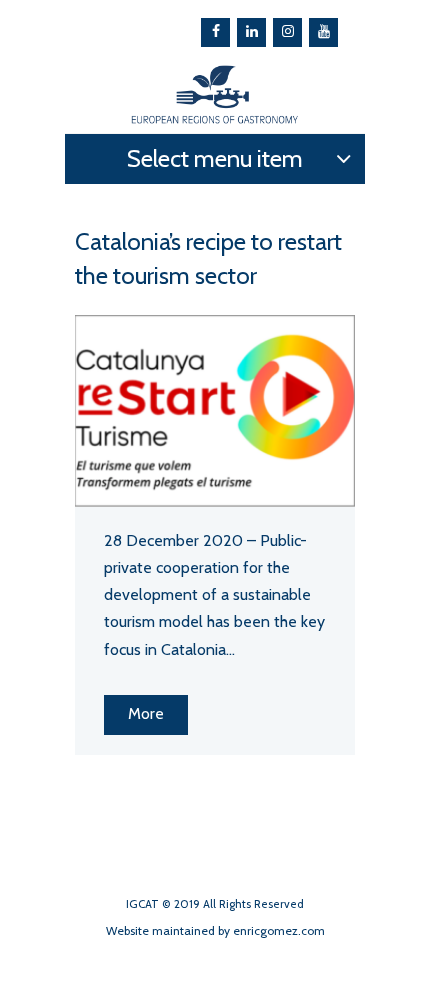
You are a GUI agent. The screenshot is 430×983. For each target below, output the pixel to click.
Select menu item (215, 158)
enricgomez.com (279, 930)
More (146, 713)
